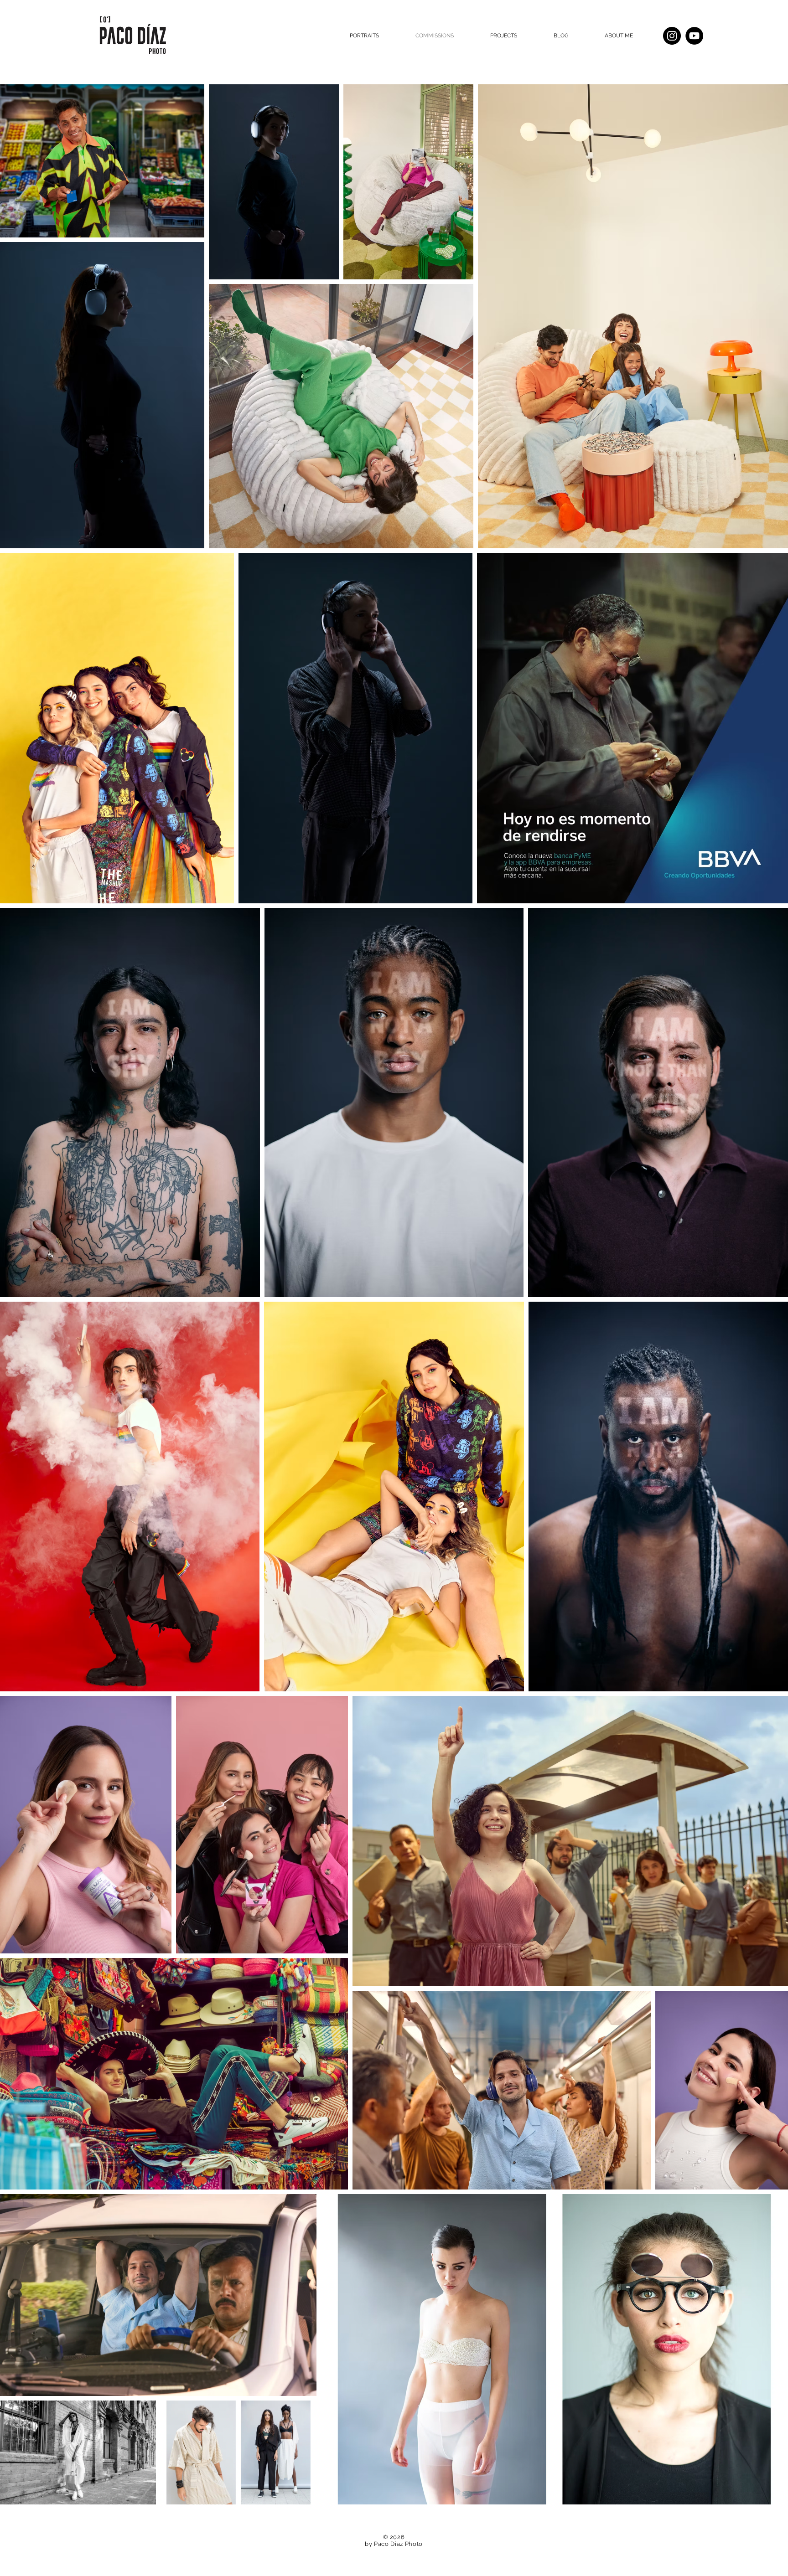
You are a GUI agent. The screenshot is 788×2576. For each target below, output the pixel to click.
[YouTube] (694, 36)
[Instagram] (672, 36)
